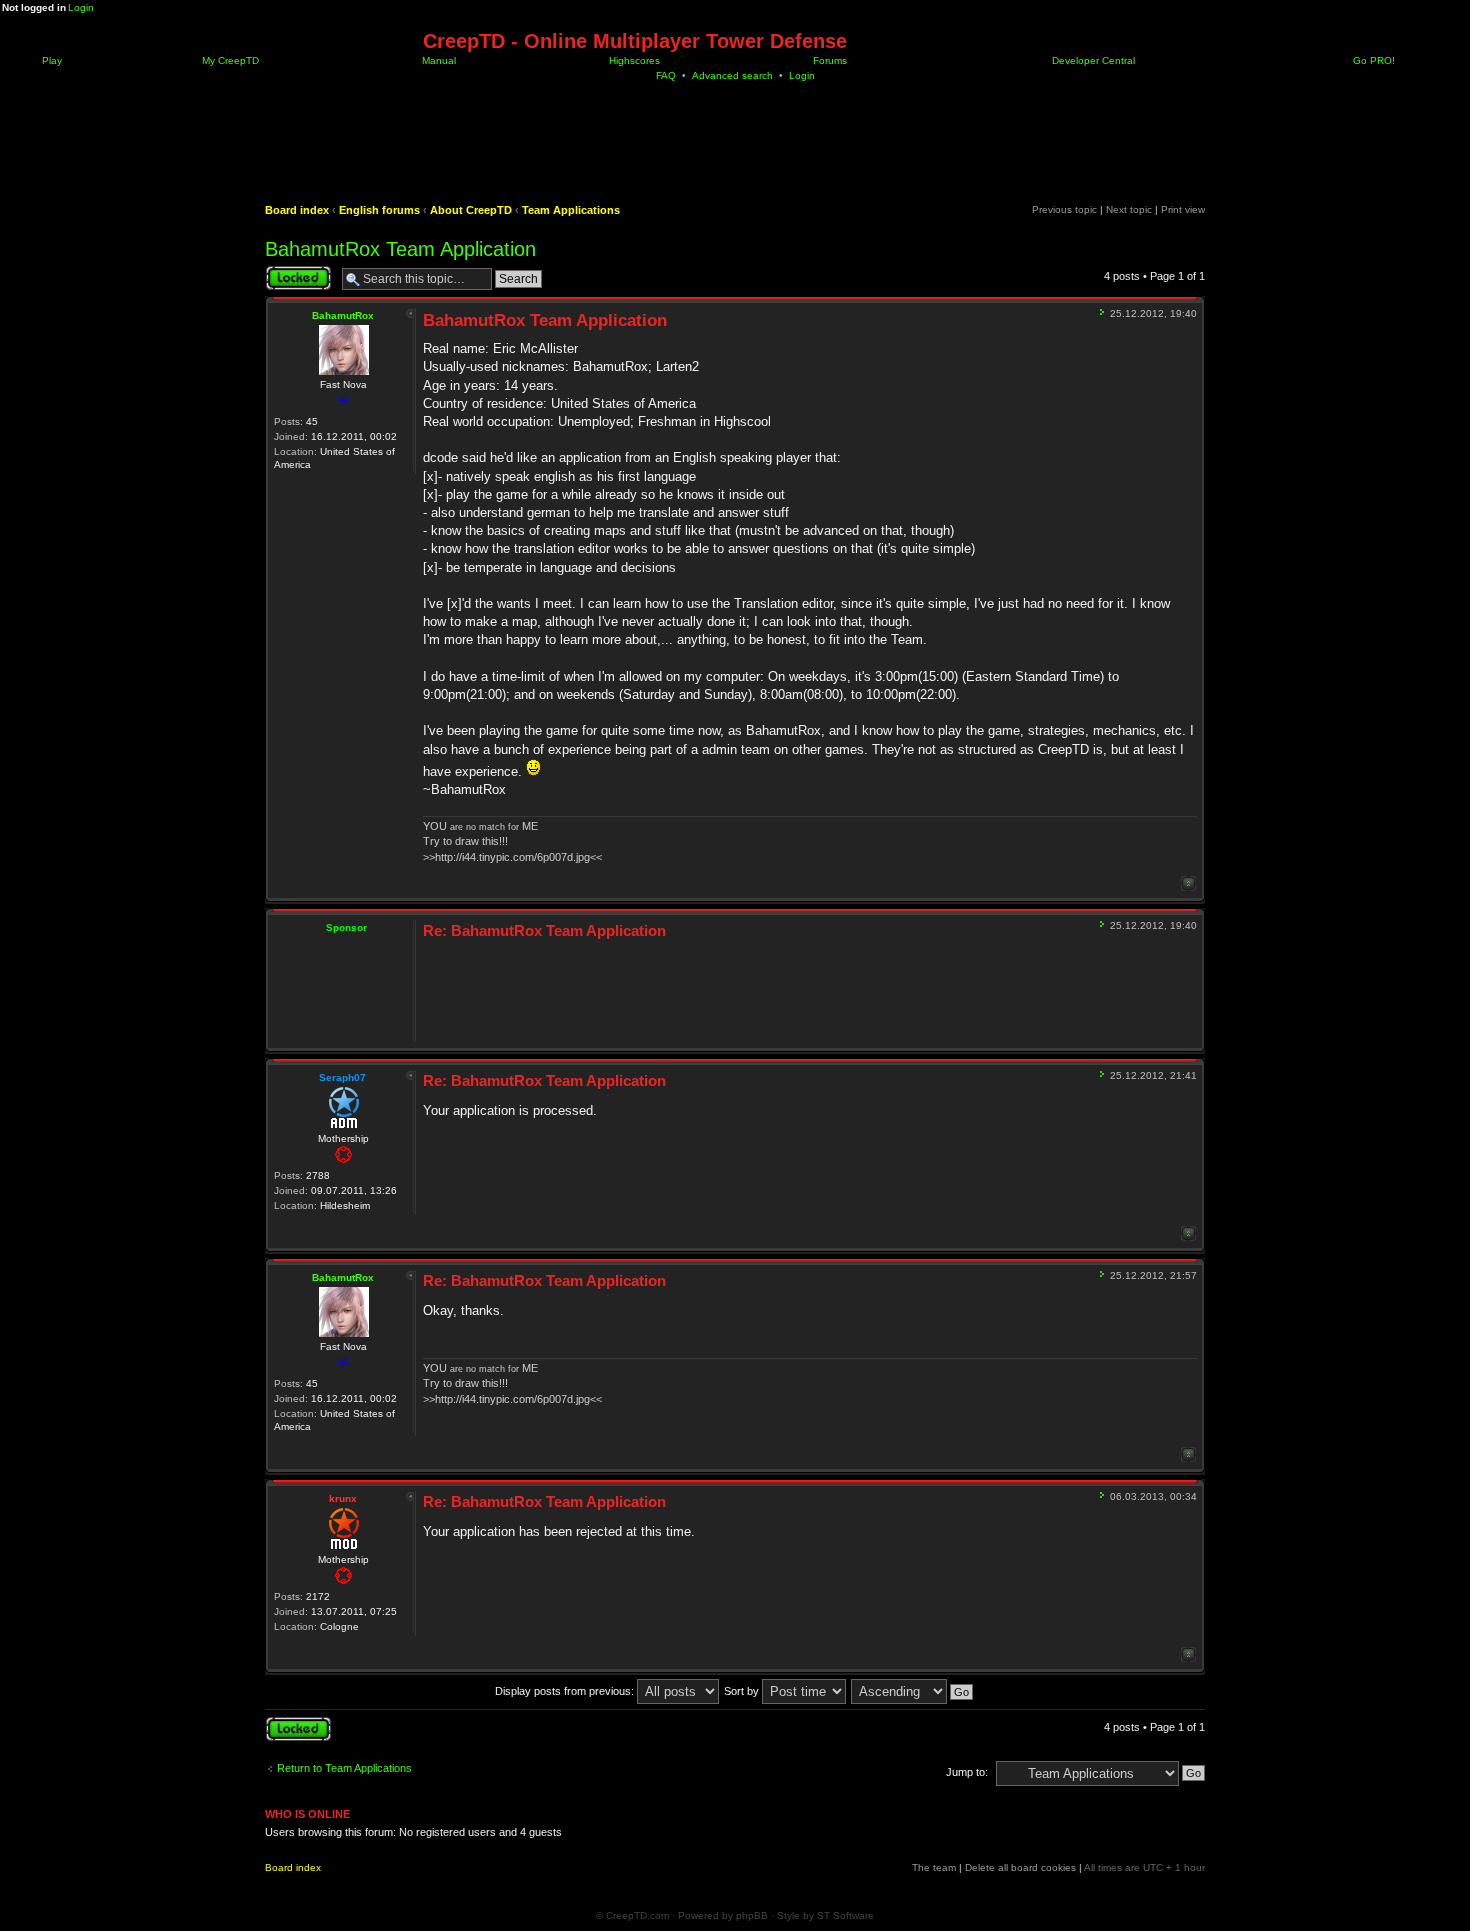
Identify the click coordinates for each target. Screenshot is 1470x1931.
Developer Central (1092, 60)
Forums (828, 60)
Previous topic (1064, 209)
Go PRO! (1372, 60)
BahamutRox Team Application (400, 249)
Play (50, 60)
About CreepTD (471, 210)
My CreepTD (229, 60)
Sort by (743, 1691)
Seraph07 (342, 1077)
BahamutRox (343, 315)
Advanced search (732, 75)
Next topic (1129, 209)
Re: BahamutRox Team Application (544, 930)
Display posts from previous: (566, 1691)
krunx (343, 1498)
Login (81, 7)
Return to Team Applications (344, 1768)
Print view (1183, 209)
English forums (379, 210)
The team (934, 1867)
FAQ (666, 75)
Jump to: (967, 1772)
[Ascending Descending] (913, 1691)
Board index (297, 210)
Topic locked (295, 271)
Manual (437, 60)
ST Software (845, 1915)
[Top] (1188, 883)
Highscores (633, 60)
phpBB (752, 1915)
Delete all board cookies (1020, 1867)
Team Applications (571, 210)
